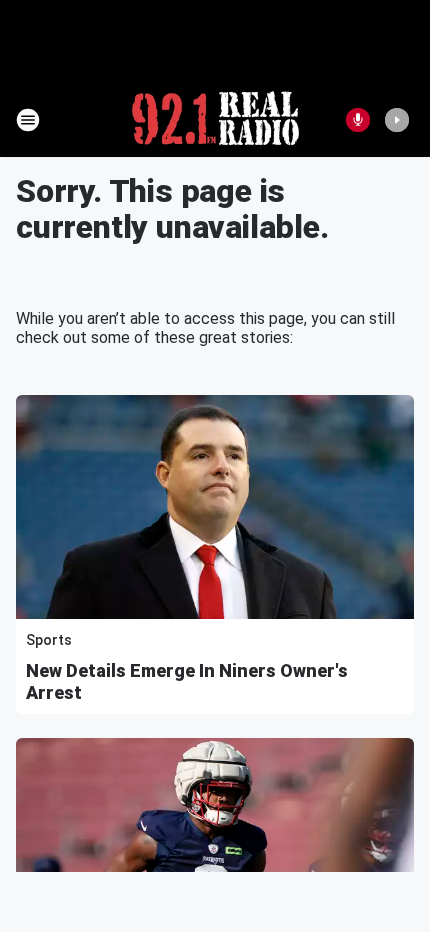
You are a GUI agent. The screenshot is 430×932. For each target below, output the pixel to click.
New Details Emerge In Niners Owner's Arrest (187, 681)
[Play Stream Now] (397, 120)
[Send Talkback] (358, 120)
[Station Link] (215, 120)
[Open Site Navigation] (28, 120)
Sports (49, 640)
